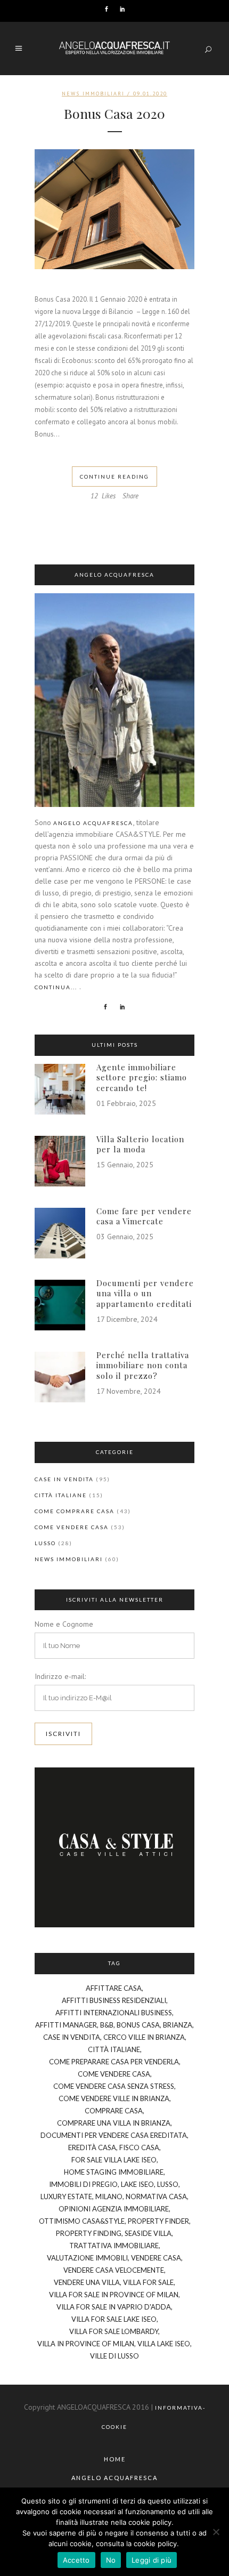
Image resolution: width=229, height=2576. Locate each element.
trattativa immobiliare (114, 2246)
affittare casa (114, 1988)
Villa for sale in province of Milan (114, 2295)
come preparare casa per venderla (114, 2062)
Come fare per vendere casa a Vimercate (144, 1216)
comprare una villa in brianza (114, 2123)
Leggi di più (152, 2560)
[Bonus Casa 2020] (114, 209)
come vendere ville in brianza (114, 2098)
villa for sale (148, 2282)
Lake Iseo (137, 2184)
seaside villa (148, 2233)
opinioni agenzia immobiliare (114, 2209)
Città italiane (61, 1495)
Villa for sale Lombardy (114, 2331)
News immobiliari (93, 94)
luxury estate (66, 2197)
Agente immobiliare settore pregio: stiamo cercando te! (142, 1077)
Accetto (76, 2560)
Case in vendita (64, 1479)
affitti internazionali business (114, 2013)
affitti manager (66, 2025)
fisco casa (139, 2147)
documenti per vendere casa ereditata (114, 2135)
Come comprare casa (75, 1511)
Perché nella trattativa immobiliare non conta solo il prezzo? (143, 1365)
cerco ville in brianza (144, 2037)
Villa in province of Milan (86, 2344)
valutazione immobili (87, 2258)
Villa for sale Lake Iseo (114, 2319)
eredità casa (92, 2147)
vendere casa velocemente (114, 2270)
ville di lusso (114, 2356)
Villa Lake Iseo (164, 2344)
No (111, 2560)
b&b (107, 2025)
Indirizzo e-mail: (60, 1676)
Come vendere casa (72, 1527)
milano (109, 2197)
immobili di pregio (83, 2184)
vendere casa (156, 2258)
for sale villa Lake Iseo (114, 2160)
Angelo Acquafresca (93, 823)
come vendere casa (114, 2074)
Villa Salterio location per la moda (140, 1144)
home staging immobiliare (114, 2172)
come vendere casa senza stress (114, 2086)
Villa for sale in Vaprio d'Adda (114, 2307)
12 (103, 496)
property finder (158, 2221)
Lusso (45, 1543)
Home (115, 2459)
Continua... (56, 987)
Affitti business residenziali (114, 2000)
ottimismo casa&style (82, 2221)
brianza (178, 2025)
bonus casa (138, 2025)
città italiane (114, 2049)
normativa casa (156, 2197)
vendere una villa (87, 2282)
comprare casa (114, 2111)
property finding (89, 2233)
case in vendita (72, 2037)
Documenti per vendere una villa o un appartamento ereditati (145, 1293)
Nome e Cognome (64, 1624)
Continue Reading (114, 477)
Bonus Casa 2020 (114, 113)
